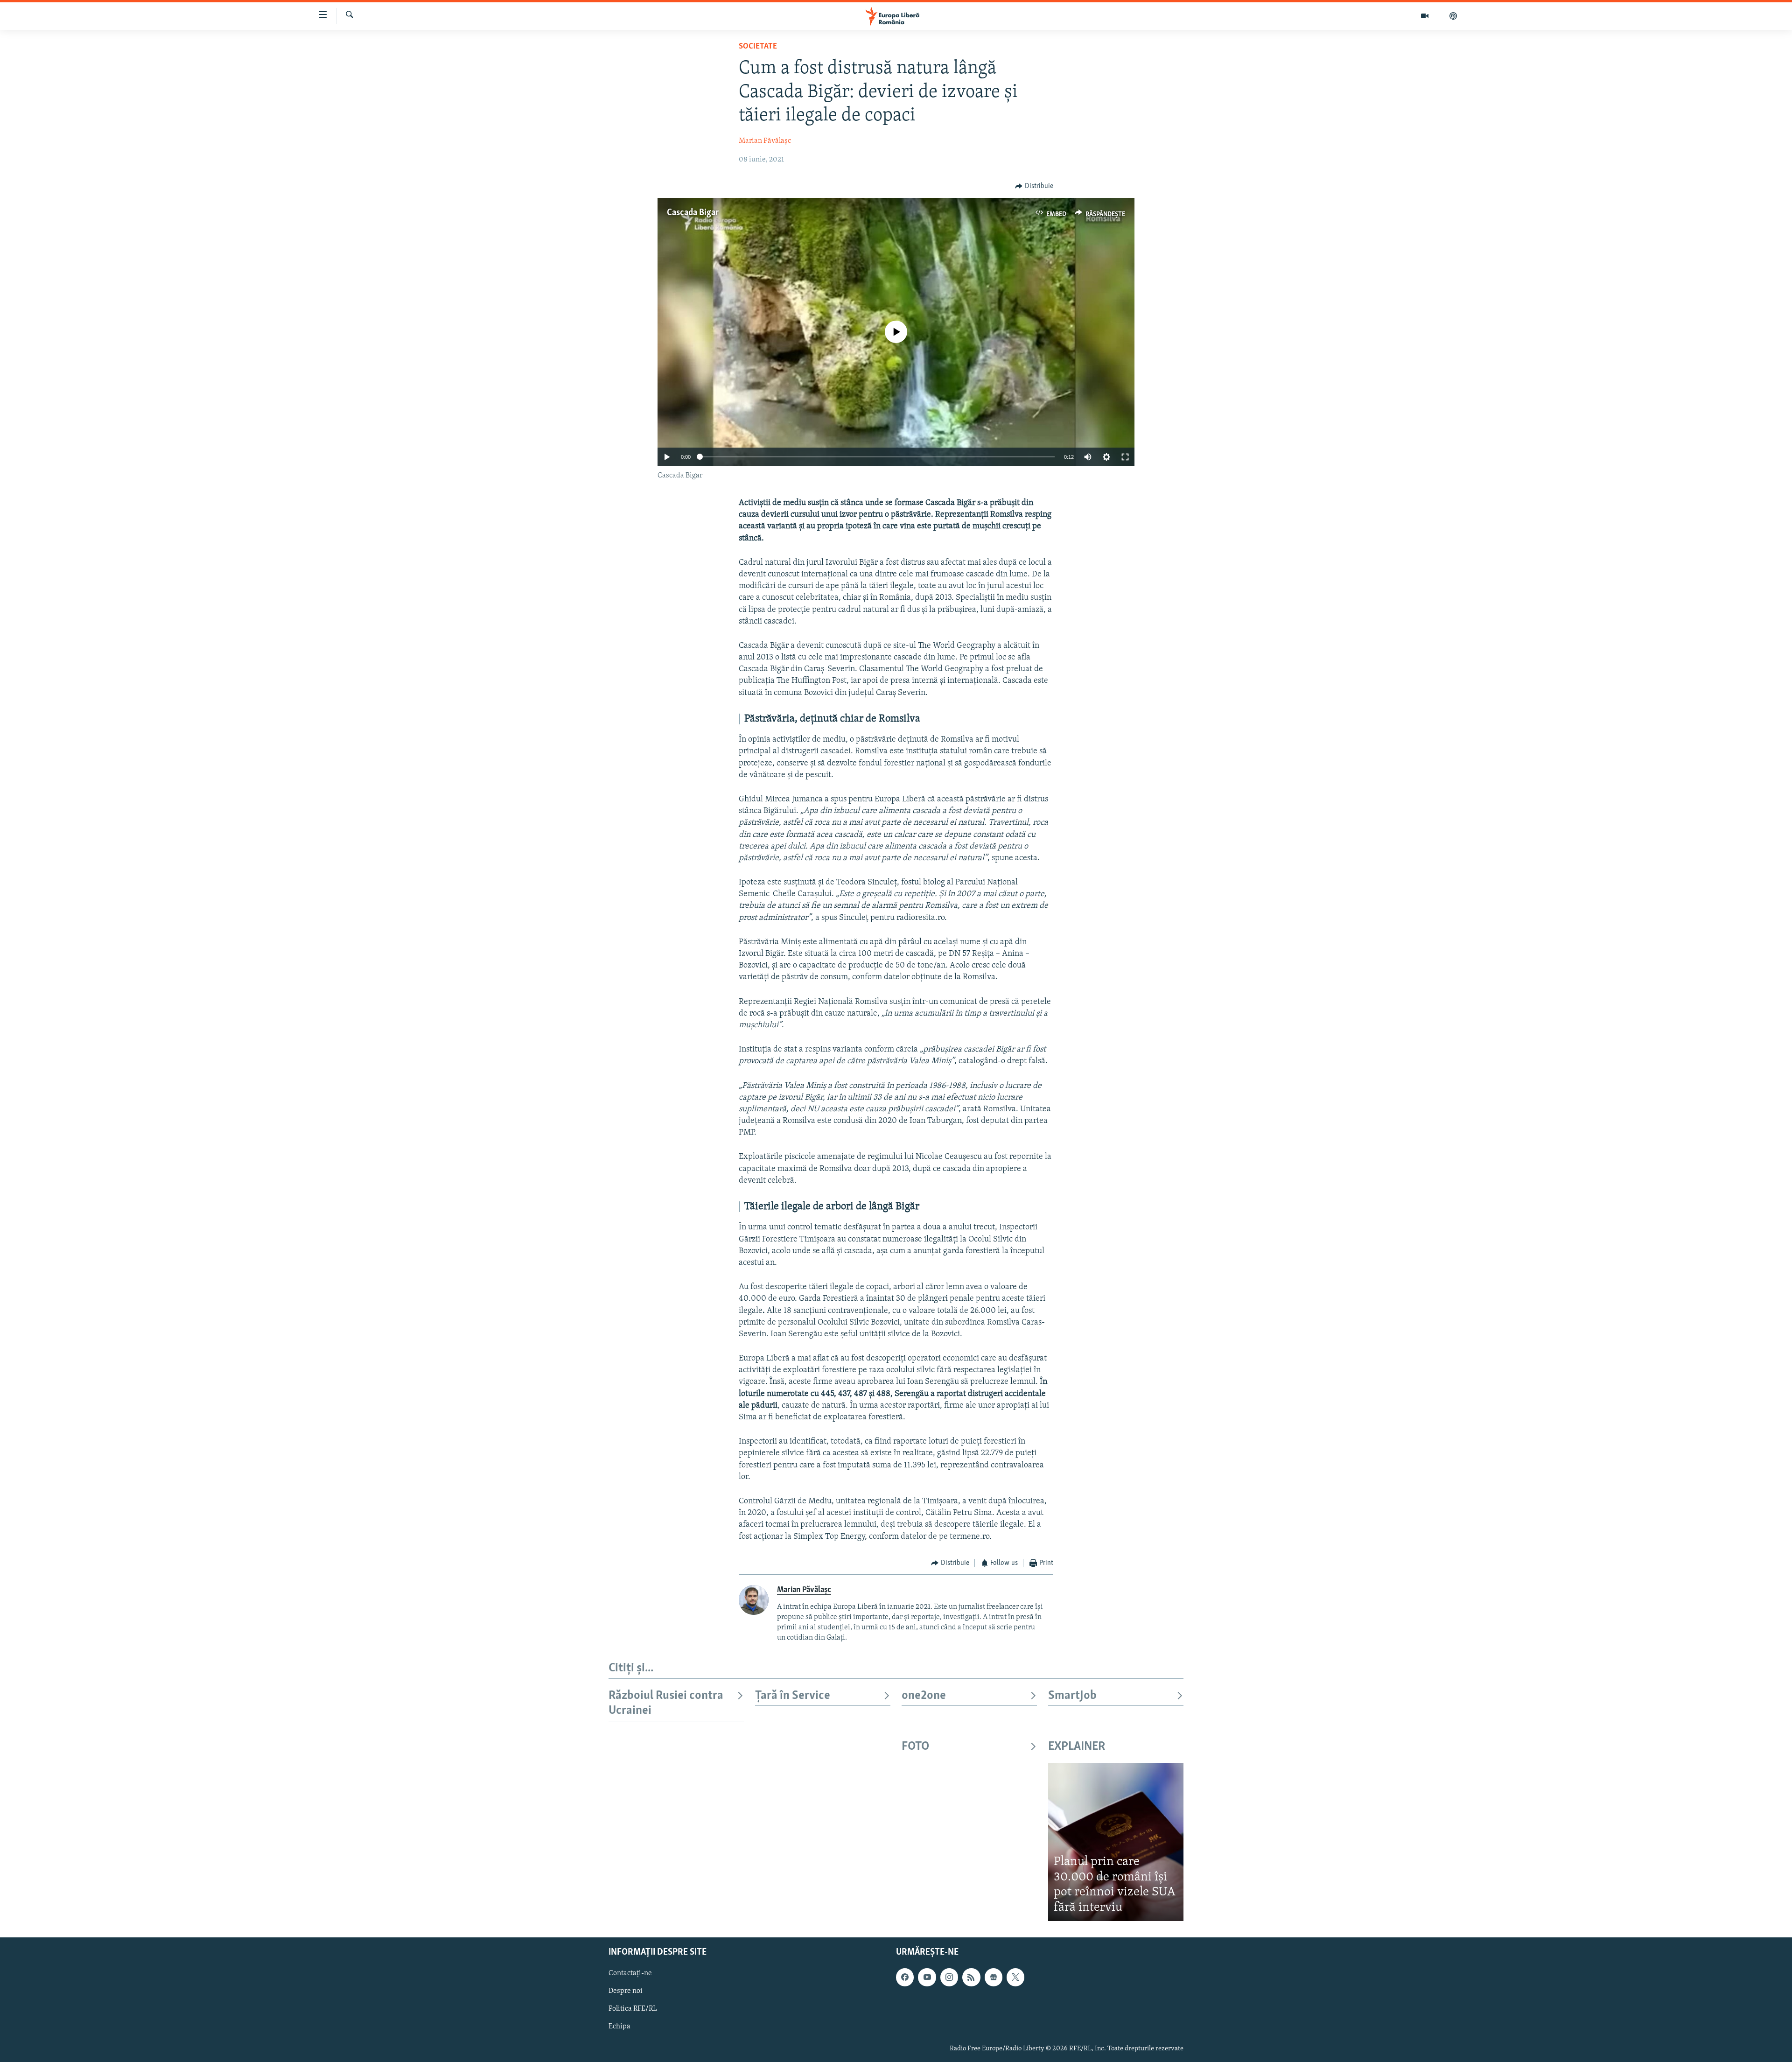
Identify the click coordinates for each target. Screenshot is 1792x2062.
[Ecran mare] (1125, 457)
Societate (758, 47)
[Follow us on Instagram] (949, 1977)
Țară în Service (793, 1696)
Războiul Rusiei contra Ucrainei (666, 1703)
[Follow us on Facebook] (905, 1977)
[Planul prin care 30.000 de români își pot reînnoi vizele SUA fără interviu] (1116, 1842)
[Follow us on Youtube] (927, 1977)
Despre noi (626, 1991)
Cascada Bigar (693, 213)
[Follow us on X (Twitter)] (1015, 1977)
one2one (924, 1696)
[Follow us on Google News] (994, 1977)
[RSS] (971, 1977)
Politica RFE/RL (633, 2009)
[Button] (1034, 186)
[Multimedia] (1425, 16)
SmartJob (1072, 1696)
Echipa (619, 2027)
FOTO (915, 1747)
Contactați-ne (630, 1973)
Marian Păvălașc (765, 141)
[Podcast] (1453, 16)
